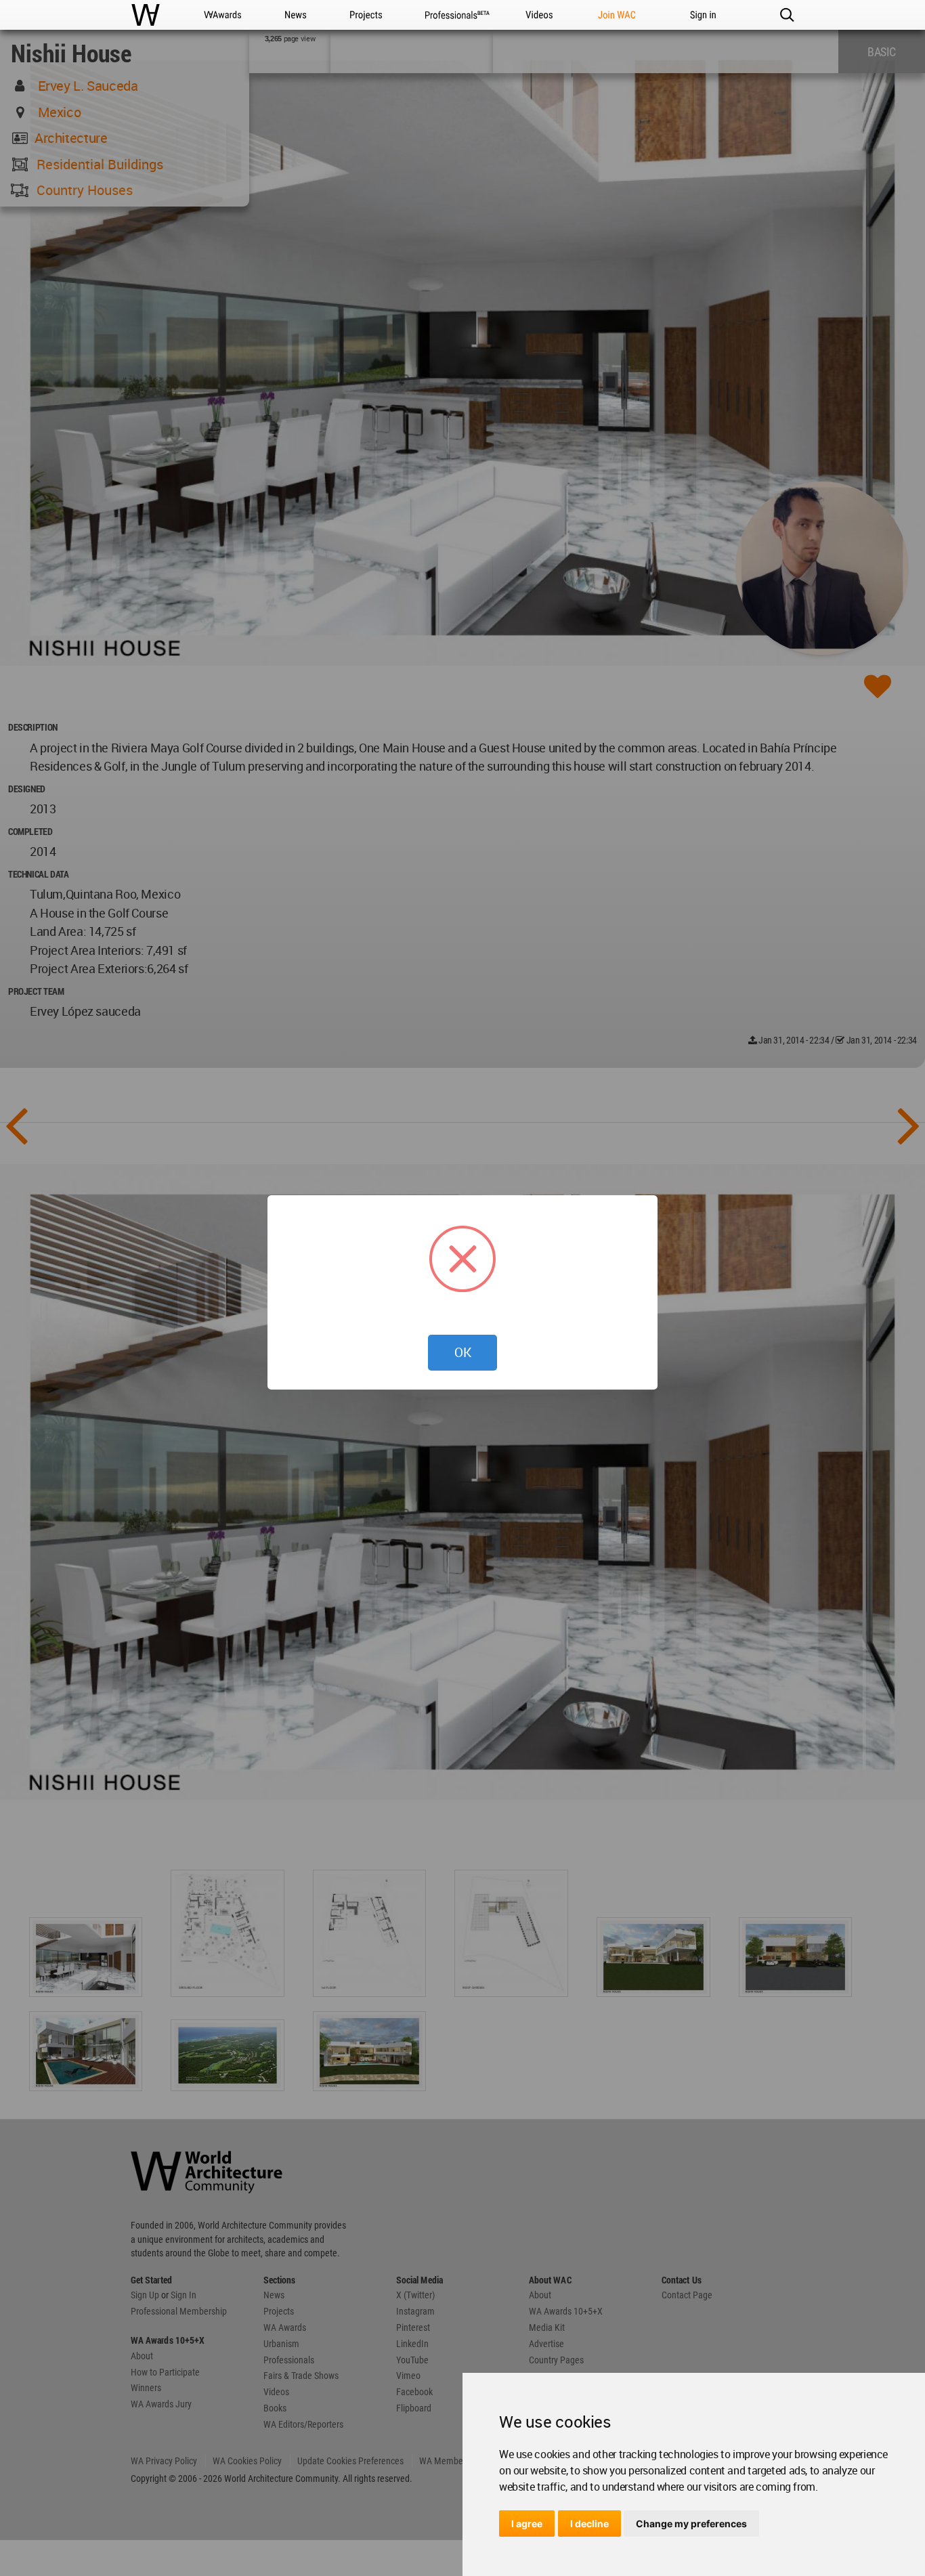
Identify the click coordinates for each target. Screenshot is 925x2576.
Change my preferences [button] (691, 2524)
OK (463, 1352)
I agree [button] (527, 2524)
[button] (787, 15)
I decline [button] (589, 2524)
